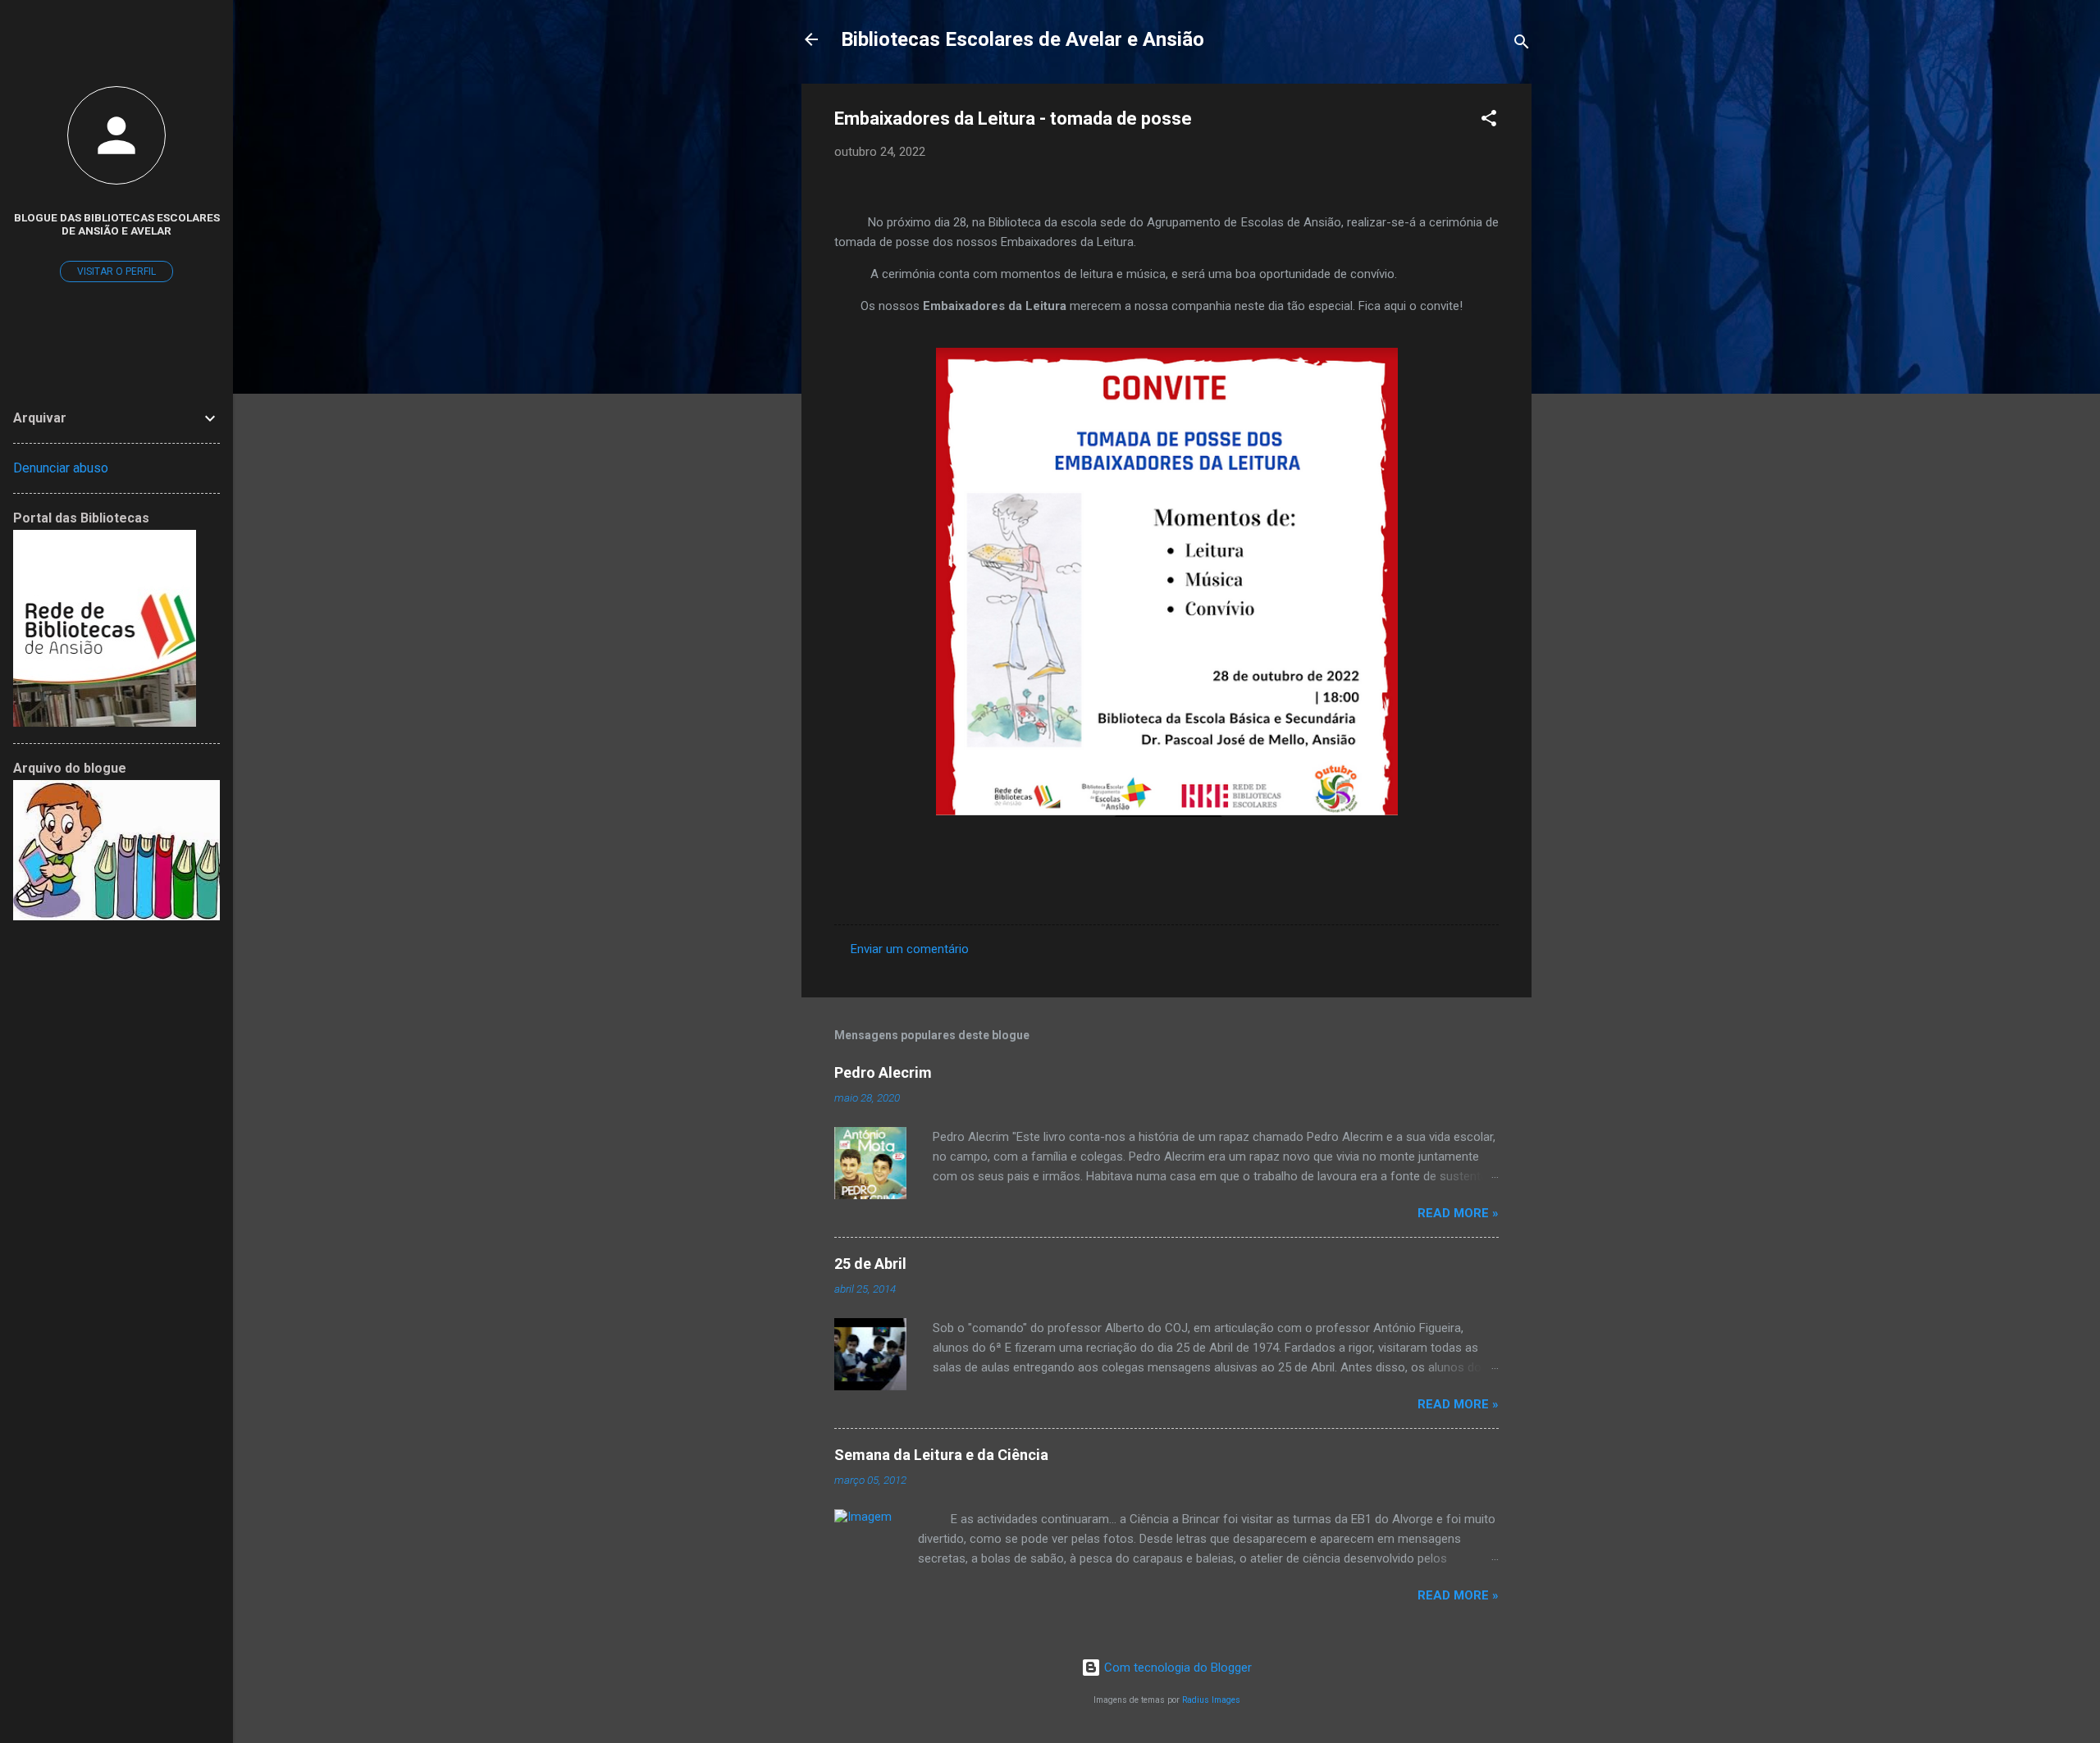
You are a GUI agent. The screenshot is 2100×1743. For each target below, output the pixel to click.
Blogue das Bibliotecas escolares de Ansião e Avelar (117, 224)
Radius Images (1211, 1700)
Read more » (1458, 1213)
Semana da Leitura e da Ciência (941, 1455)
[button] (1489, 121)
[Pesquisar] (1522, 45)
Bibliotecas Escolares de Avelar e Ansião (1023, 39)
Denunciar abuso (61, 468)
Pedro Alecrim (883, 1072)
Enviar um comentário (910, 949)
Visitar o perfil (116, 271)
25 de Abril (870, 1264)
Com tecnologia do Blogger (1176, 1668)
